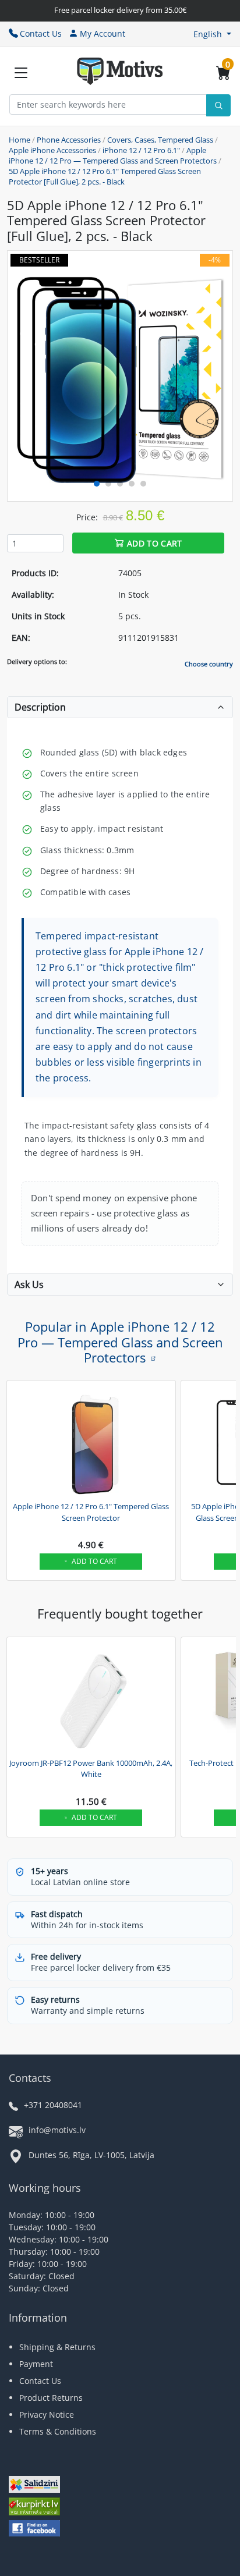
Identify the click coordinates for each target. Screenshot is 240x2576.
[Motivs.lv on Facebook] (34, 2530)
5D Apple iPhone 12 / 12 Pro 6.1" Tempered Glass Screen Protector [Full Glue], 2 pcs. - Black (105, 176)
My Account (103, 33)
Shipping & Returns (57, 2347)
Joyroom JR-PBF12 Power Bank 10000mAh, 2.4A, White (91, 1769)
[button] (212, 34)
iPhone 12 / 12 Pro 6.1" (141, 150)
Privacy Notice (47, 2414)
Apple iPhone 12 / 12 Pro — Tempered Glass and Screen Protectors (113, 155)
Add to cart (154, 543)
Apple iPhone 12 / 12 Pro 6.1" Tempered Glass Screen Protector (91, 1512)
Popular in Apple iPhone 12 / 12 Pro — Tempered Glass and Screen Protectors (120, 1342)
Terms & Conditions (58, 2431)
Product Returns (51, 2398)
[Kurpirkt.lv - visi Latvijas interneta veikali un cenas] (34, 2508)
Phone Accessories (69, 140)
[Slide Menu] (21, 73)
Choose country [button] (209, 664)
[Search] (218, 105)
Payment (36, 2364)
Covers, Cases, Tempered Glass (160, 140)
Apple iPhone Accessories (52, 150)
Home (20, 140)
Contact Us (41, 33)
